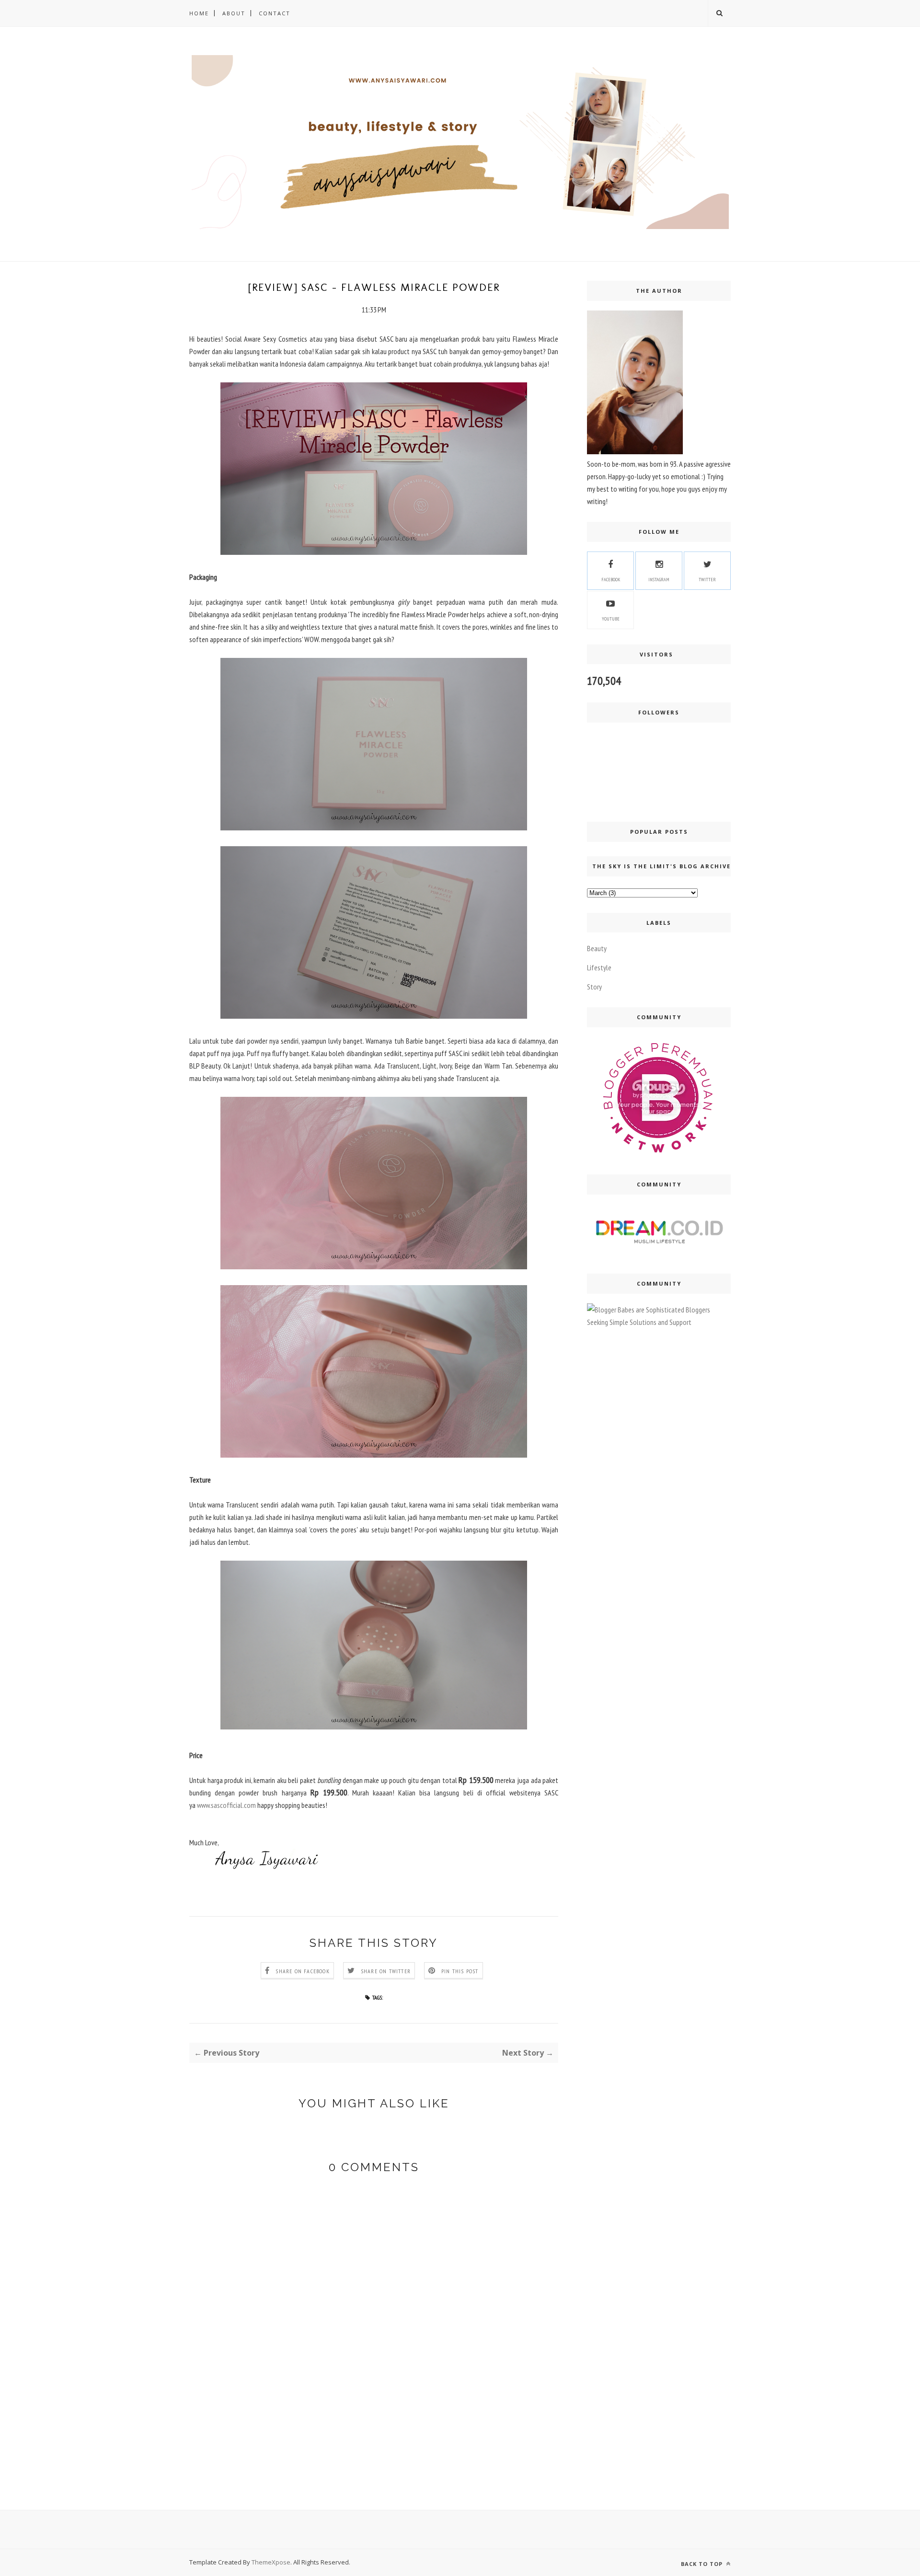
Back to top (703, 2564)
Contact (275, 13)
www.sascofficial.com (226, 1805)
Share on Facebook (302, 1971)
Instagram (659, 580)
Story (594, 987)
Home (199, 13)
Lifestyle (599, 967)
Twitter (707, 580)
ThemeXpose (271, 2562)
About (234, 13)
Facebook (611, 580)
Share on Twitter (386, 1971)
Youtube (611, 619)
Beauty (597, 948)
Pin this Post (460, 1971)
